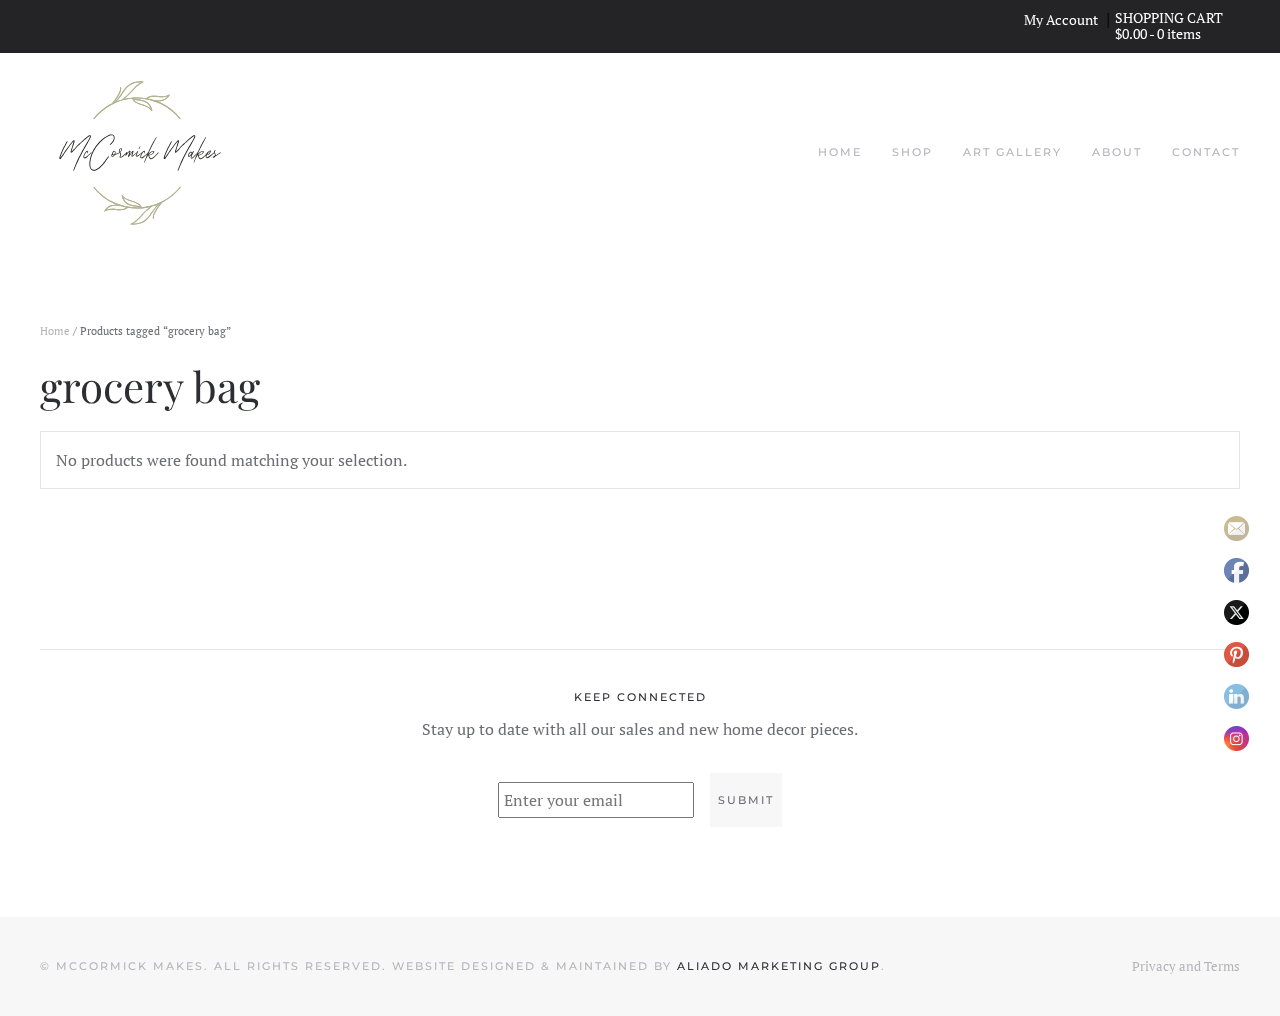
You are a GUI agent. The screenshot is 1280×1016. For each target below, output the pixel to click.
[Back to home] (140, 153)
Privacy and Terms (1186, 966)
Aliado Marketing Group (779, 966)
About (1117, 152)
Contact (1206, 152)
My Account (1061, 20)
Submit (746, 800)
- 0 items (1159, 33)
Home (840, 152)
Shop (912, 152)
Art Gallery (1012, 152)
